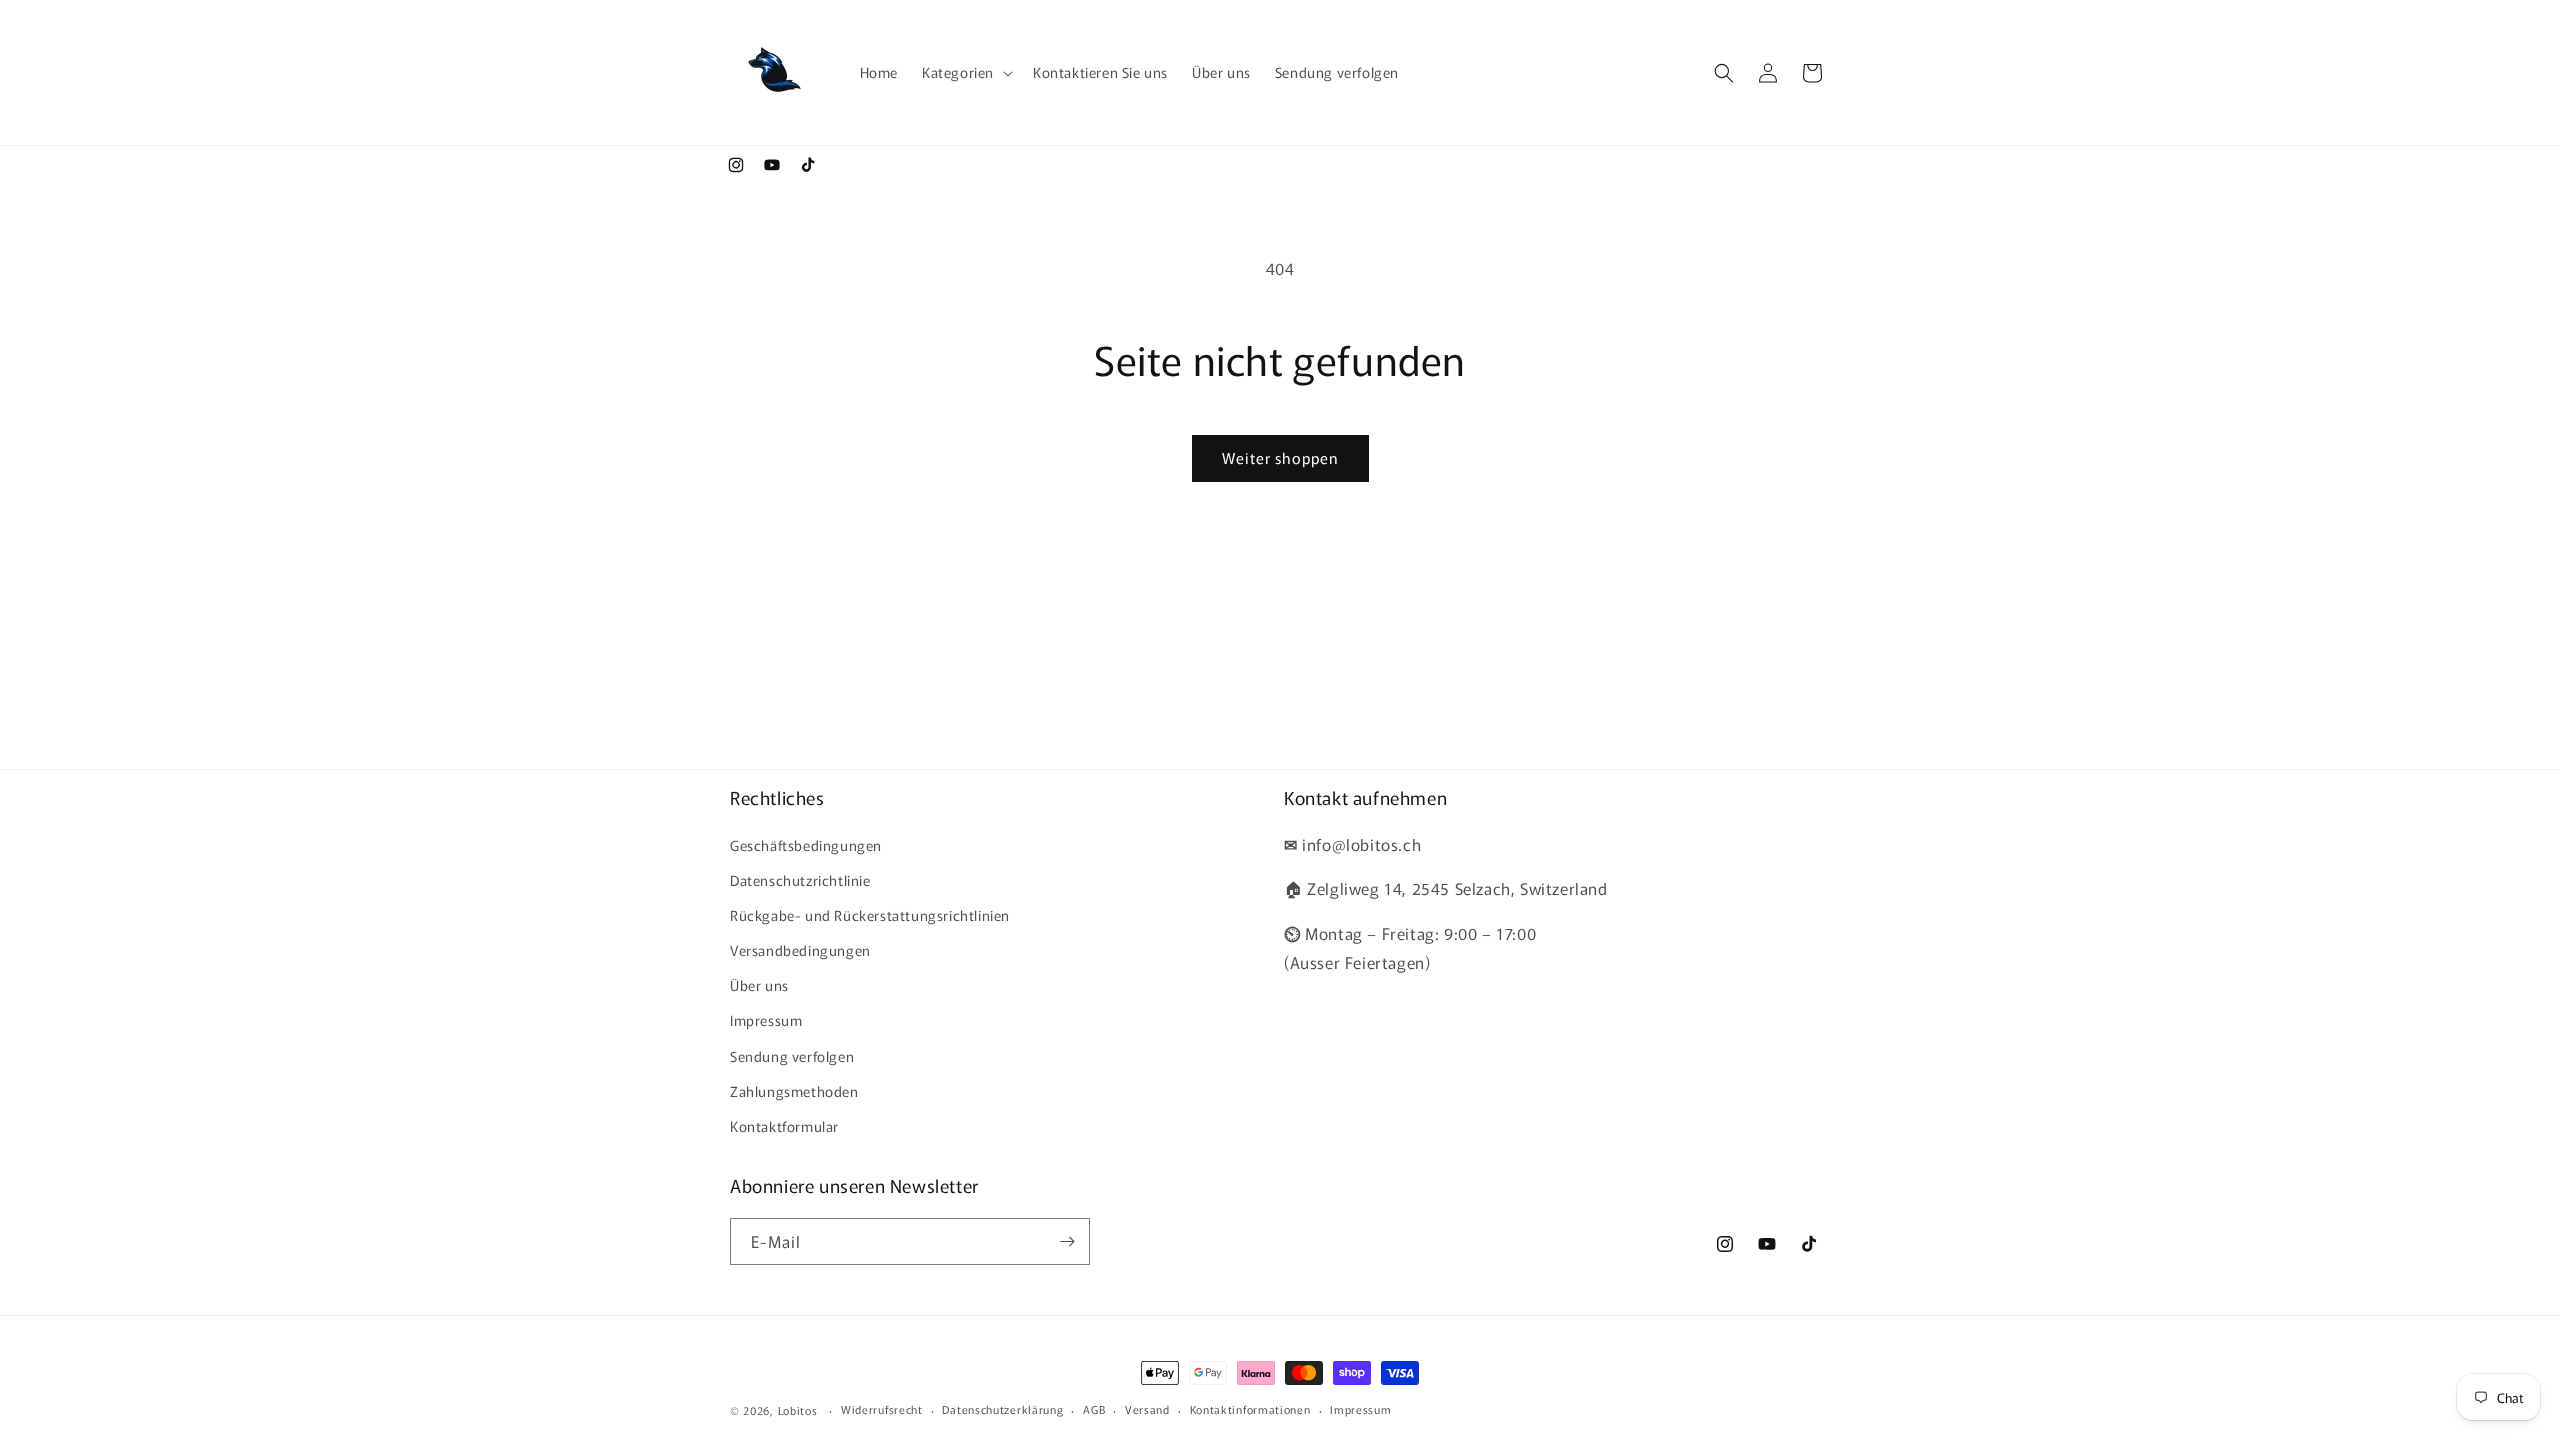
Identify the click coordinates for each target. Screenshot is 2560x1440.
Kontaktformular (784, 1126)
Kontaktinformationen (1250, 1409)
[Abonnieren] (1067, 1241)
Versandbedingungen (800, 950)
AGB (1094, 1409)
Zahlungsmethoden (794, 1091)
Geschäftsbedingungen (806, 845)
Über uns (759, 985)
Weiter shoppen (1280, 457)
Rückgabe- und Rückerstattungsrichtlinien (870, 915)
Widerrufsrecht (882, 1409)
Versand (1147, 1409)
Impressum (766, 1020)
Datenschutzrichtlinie (800, 880)
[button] (965, 72)
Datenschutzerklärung (1002, 1409)
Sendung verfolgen (792, 1056)
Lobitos (798, 1410)
